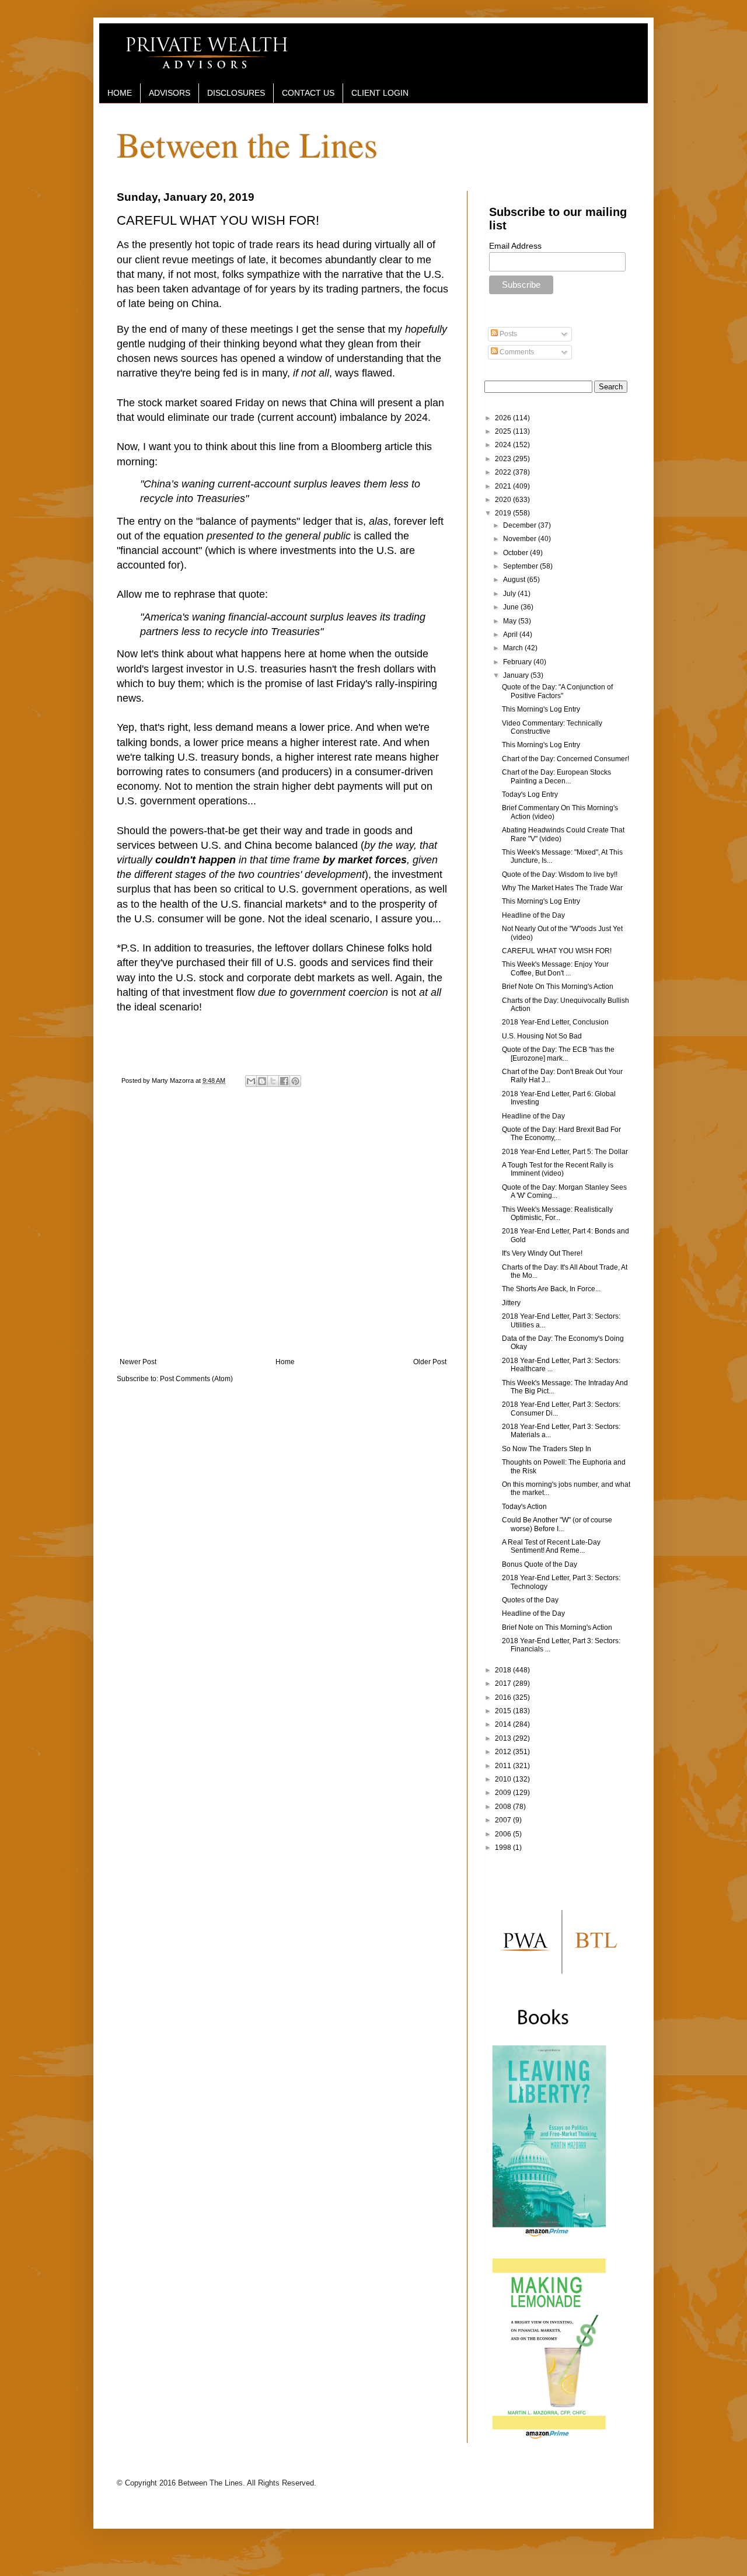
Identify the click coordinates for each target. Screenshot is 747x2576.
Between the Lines (247, 144)
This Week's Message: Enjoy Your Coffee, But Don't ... (555, 968)
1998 (504, 1848)
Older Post (430, 1362)
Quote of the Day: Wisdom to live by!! (560, 874)
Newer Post (138, 1362)
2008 (504, 1807)
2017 (504, 1683)
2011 (504, 1766)
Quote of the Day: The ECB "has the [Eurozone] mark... (558, 1054)
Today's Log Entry (530, 794)
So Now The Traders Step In (547, 1449)
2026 (504, 418)
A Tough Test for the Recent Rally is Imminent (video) (558, 1169)
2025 (504, 431)
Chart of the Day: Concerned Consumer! (566, 759)
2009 (504, 1793)
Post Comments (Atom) (196, 1379)
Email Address (515, 246)
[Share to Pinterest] (295, 1081)
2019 (504, 513)
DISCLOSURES (236, 93)
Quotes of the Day (530, 1600)
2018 (504, 1670)
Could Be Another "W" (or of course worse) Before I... (557, 1524)
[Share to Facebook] (284, 1081)
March (514, 648)
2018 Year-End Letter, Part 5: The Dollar (565, 1152)
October (516, 553)
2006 (504, 1834)
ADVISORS (170, 93)
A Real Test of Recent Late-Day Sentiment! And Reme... (551, 1546)
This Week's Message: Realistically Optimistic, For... (557, 1214)
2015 (504, 1711)
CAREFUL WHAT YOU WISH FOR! (557, 951)
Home (285, 1362)
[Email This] (251, 1081)
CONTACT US (308, 93)
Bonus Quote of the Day (540, 1564)
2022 (504, 472)
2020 (504, 500)
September (521, 566)
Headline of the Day (533, 915)
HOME (120, 93)
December (521, 525)
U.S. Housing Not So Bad (542, 1036)
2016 (504, 1697)
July (510, 594)
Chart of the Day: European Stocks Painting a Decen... (556, 776)
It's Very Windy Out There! (542, 1253)
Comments (516, 352)
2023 (504, 459)
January (517, 675)
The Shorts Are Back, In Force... (551, 1289)
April (511, 635)
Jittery (511, 1303)
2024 (504, 445)
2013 (504, 1738)
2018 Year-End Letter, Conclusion (555, 1022)
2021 (504, 486)
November (521, 539)
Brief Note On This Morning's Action (558, 987)
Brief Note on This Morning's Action (557, 1627)
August (515, 580)
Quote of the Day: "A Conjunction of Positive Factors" (557, 691)
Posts (507, 334)
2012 (504, 1752)
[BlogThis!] (262, 1081)
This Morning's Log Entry (541, 709)
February (518, 662)
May (511, 621)
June (512, 607)
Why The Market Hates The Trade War (562, 888)
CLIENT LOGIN (380, 93)
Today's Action (524, 1507)
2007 (504, 1820)
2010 (504, 1779)
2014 (504, 1724)
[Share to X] (273, 1081)
